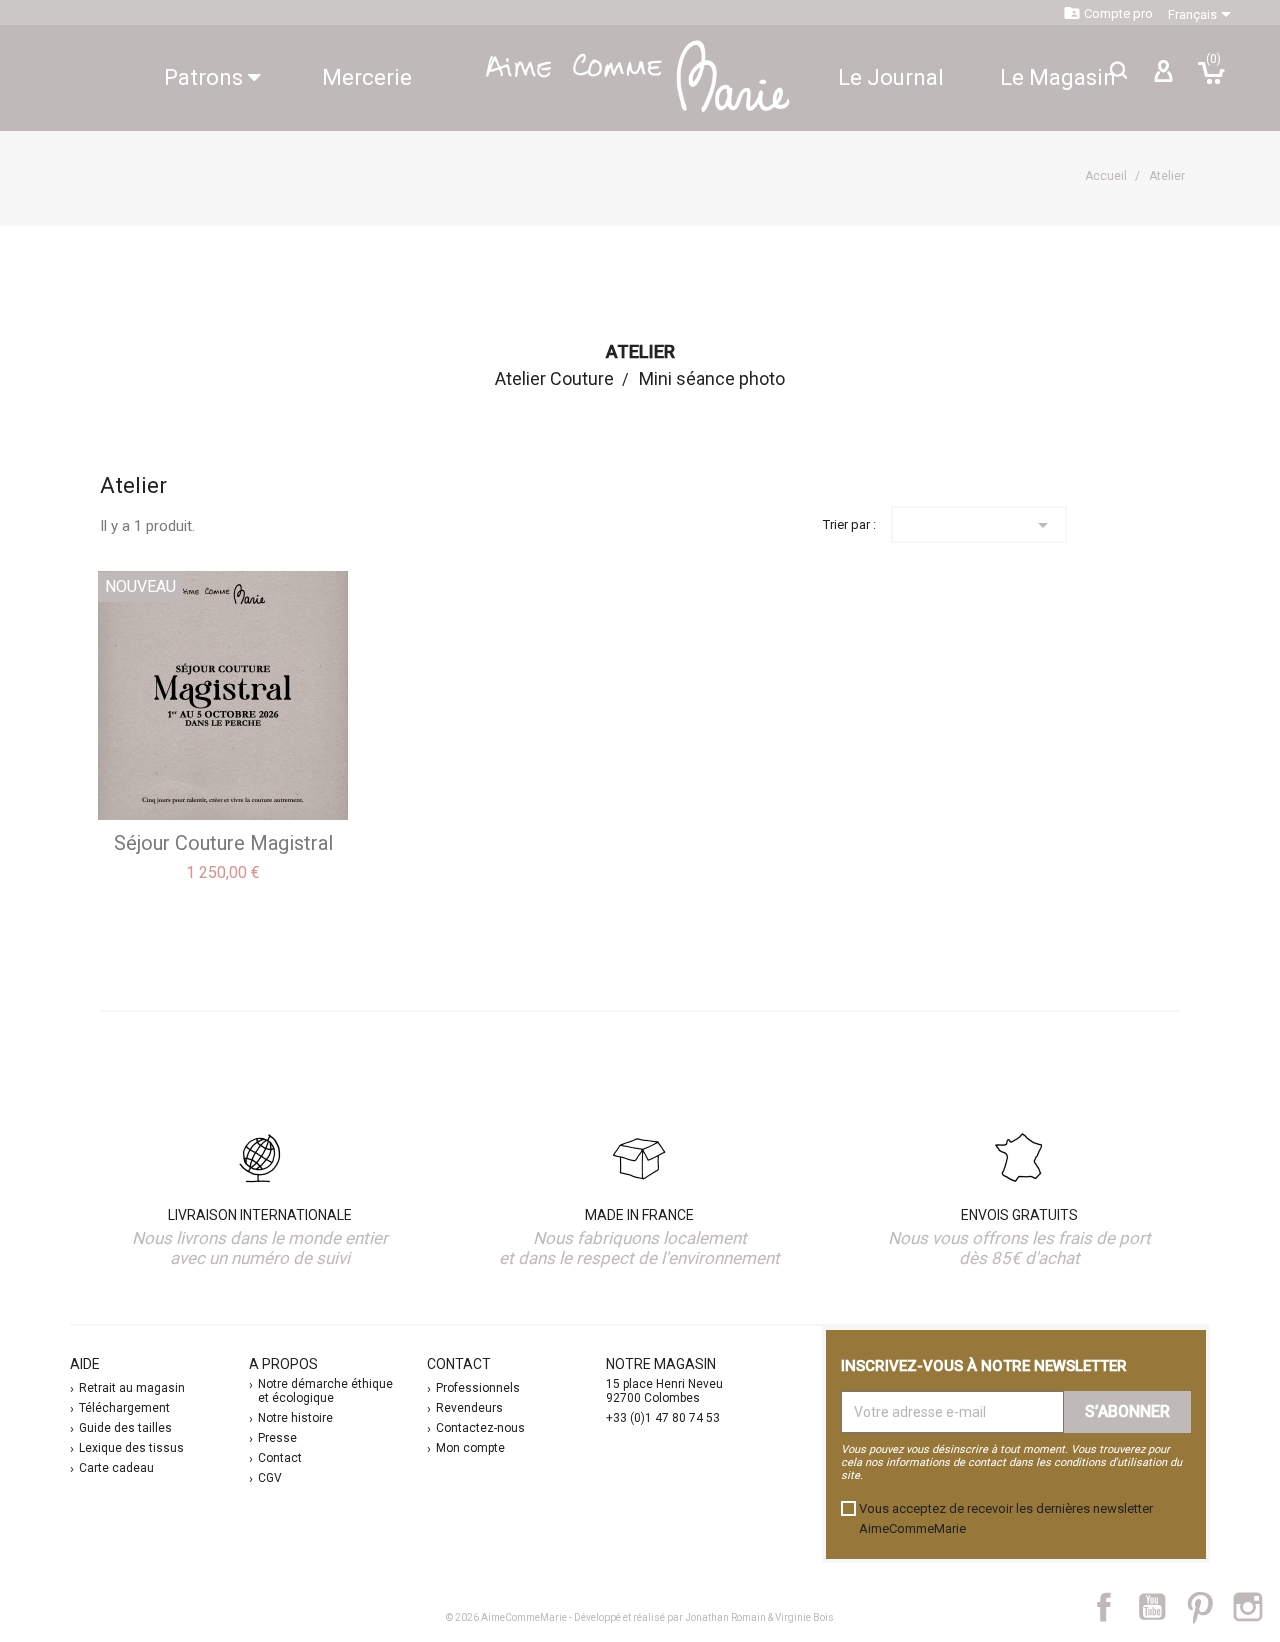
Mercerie (367, 77)
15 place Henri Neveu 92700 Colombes (664, 1391)
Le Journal (891, 77)
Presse (277, 1438)
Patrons (206, 77)
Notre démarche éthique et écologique (325, 1391)
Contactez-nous (480, 1428)
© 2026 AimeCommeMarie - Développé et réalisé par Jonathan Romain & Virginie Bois (640, 1617)
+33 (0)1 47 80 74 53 (663, 1418)
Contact (280, 1458)
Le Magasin (1058, 77)
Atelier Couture (554, 378)
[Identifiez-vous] (1163, 79)
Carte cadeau (116, 1468)
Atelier (640, 351)
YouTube (1160, 1607)
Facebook (1115, 1607)
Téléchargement (124, 1408)
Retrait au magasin (132, 1388)
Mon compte (470, 1448)
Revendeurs (469, 1408)
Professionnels (478, 1388)
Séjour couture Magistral (223, 843)
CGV (270, 1478)
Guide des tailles (125, 1428)
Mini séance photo (712, 378)
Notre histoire (295, 1418)
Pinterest (1209, 1607)
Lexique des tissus (131, 1448)
